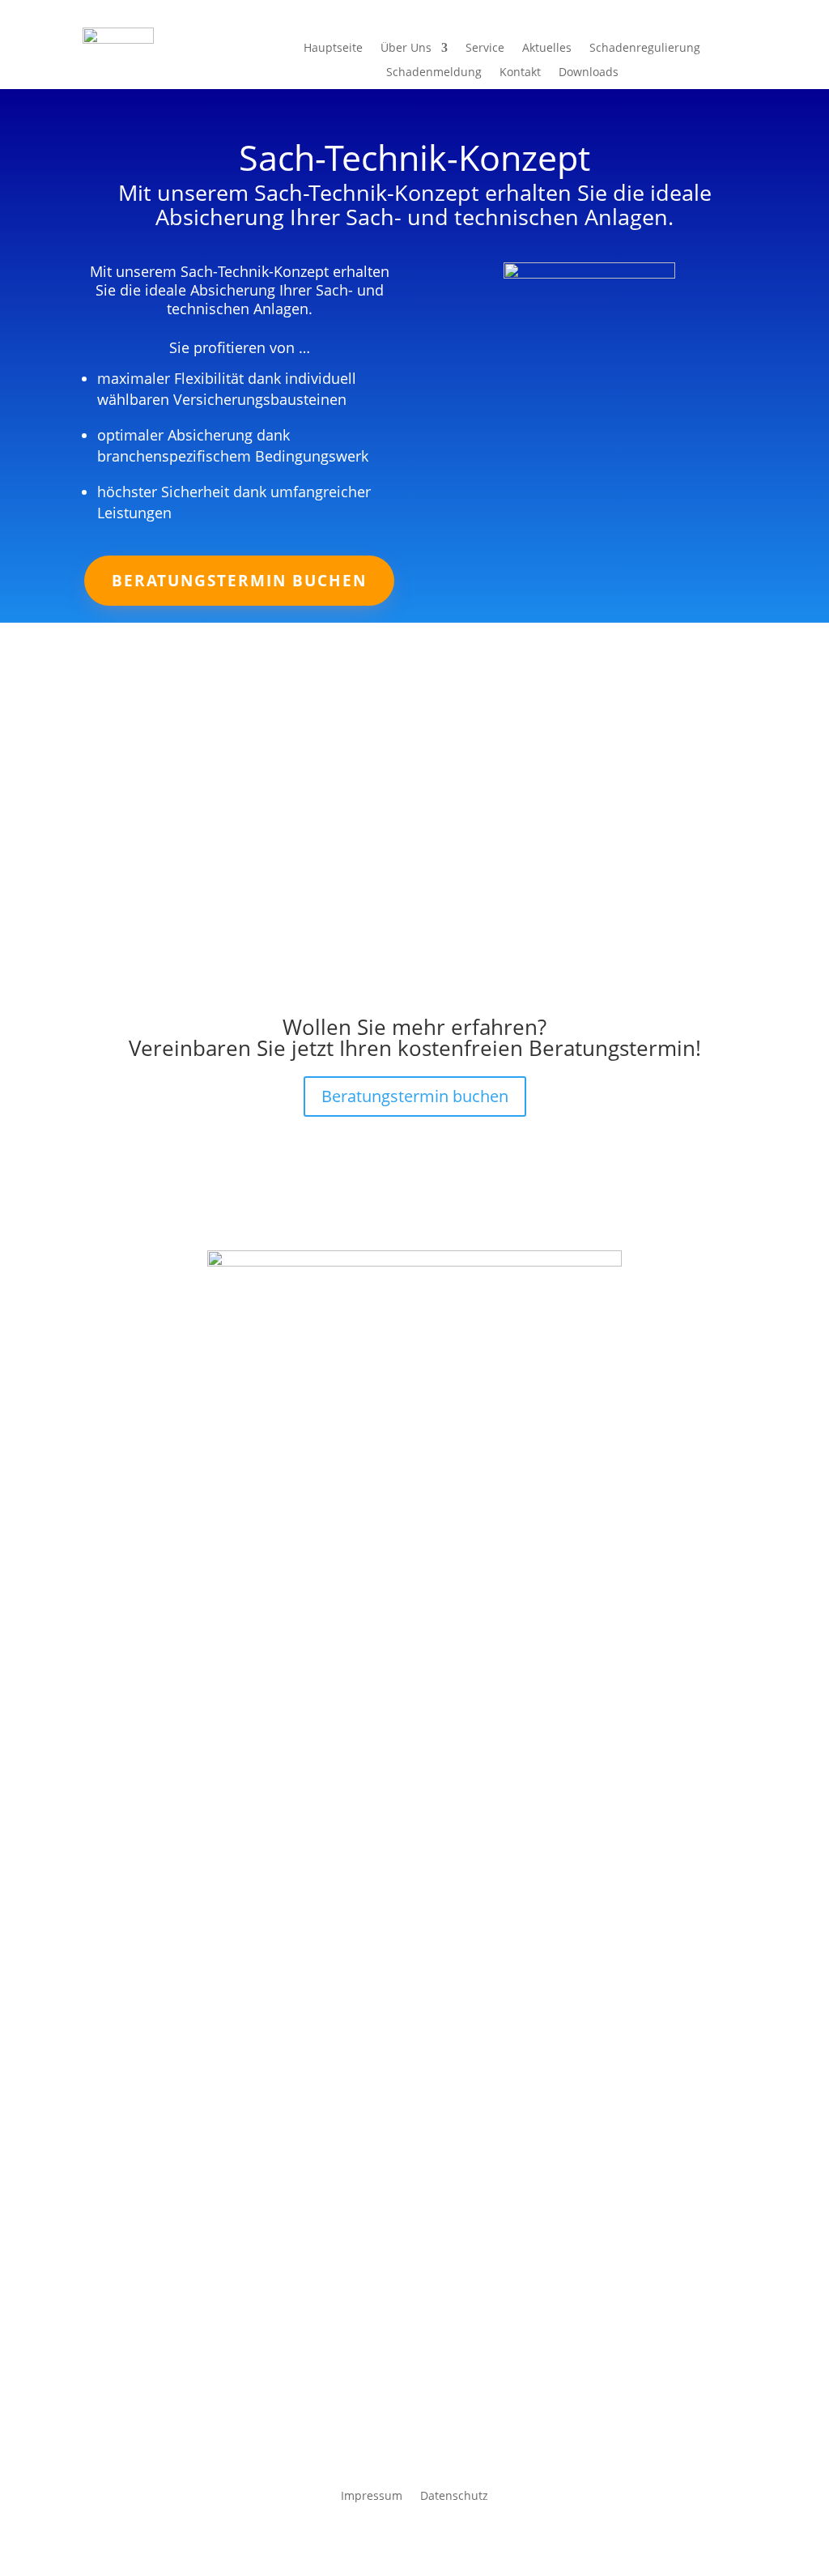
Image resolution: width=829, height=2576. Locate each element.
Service (485, 49)
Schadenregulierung (645, 49)
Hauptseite (333, 49)
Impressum (372, 2495)
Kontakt (520, 73)
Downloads (589, 73)
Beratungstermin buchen (239, 581)
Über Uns (406, 49)
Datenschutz (454, 2495)
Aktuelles (547, 49)
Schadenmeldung (434, 73)
